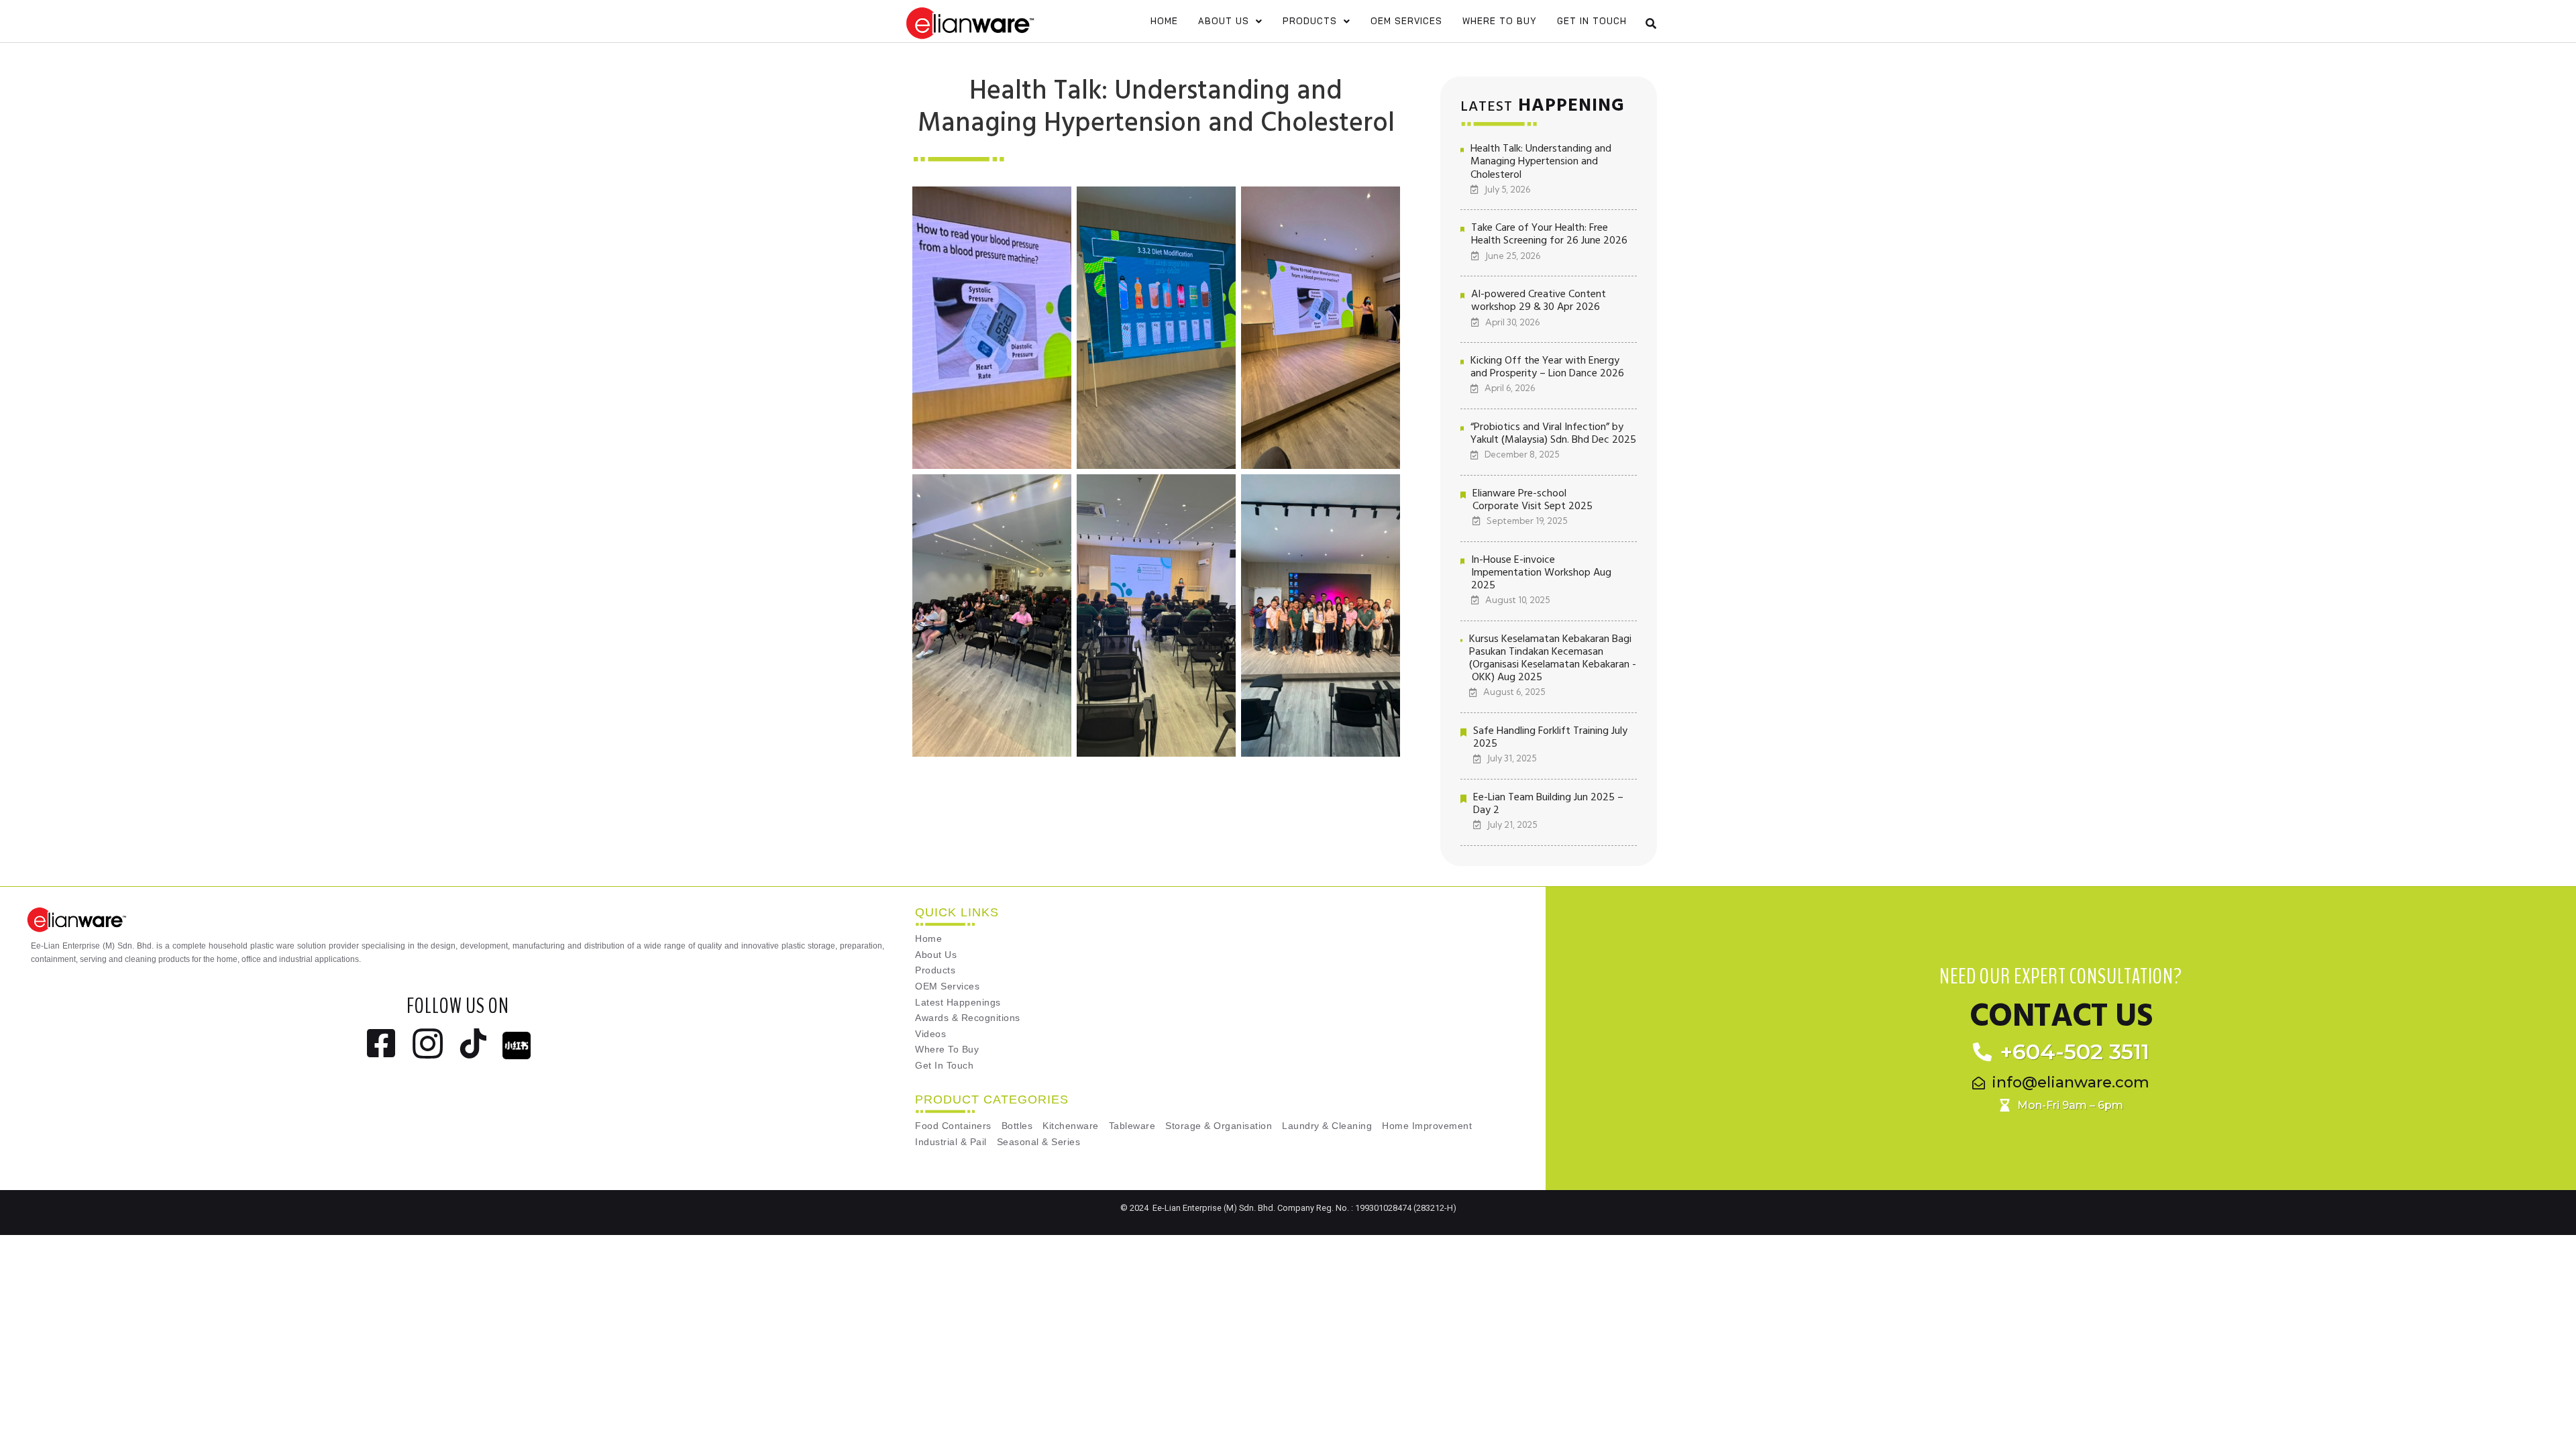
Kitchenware (1071, 1126)
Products (1310, 21)
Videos (930, 1034)
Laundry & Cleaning (1327, 1126)
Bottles (1017, 1126)
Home (1164, 21)
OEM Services (1406, 21)
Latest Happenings (958, 1003)
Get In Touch (1592, 21)
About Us (1224, 21)
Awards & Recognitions (968, 1018)
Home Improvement (1427, 1126)
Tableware (1132, 1126)
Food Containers (953, 1126)
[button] (1230, 21)
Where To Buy (1500, 21)
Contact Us (2061, 1016)
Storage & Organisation (1219, 1126)
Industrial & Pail (951, 1142)
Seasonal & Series (1039, 1142)
